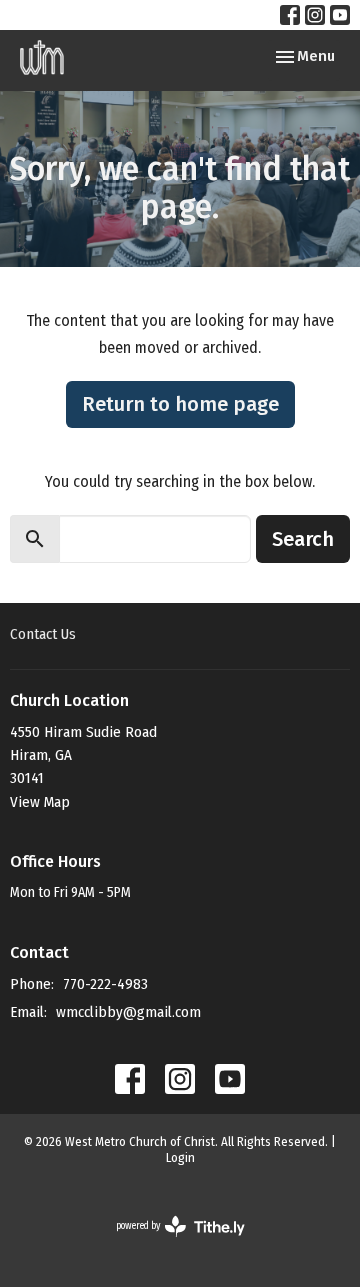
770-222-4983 (105, 984)
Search (303, 539)
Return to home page (180, 404)
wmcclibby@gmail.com (128, 1012)
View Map (40, 802)
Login (180, 1157)
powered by (167, 1243)
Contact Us (43, 634)
